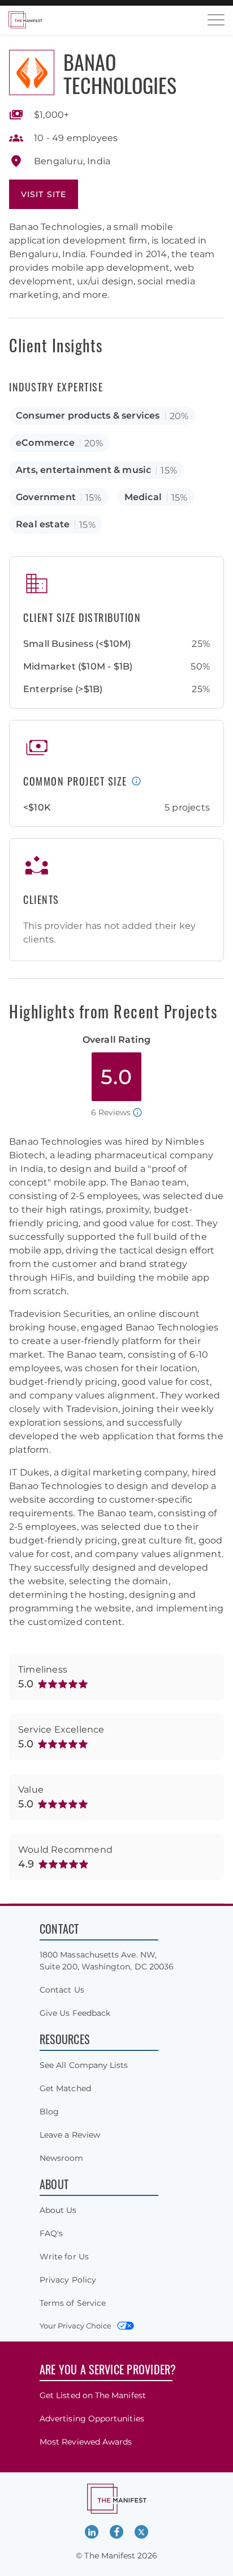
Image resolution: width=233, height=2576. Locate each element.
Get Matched (65, 2088)
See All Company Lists (84, 2065)
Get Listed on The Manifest (93, 2395)
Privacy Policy (68, 2280)
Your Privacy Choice (75, 2326)
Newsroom (62, 2158)
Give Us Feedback (75, 2013)
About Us (58, 2210)
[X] (141, 2532)
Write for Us (64, 2257)
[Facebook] (116, 2532)
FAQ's (51, 2233)
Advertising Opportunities (92, 2419)
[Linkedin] (92, 2532)
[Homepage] (25, 20)
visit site (44, 194)
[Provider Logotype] (32, 72)
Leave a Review (70, 2135)
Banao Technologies (120, 73)
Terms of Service (73, 2303)
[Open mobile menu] (216, 20)
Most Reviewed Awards (86, 2442)
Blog (49, 2112)
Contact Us (62, 1990)
